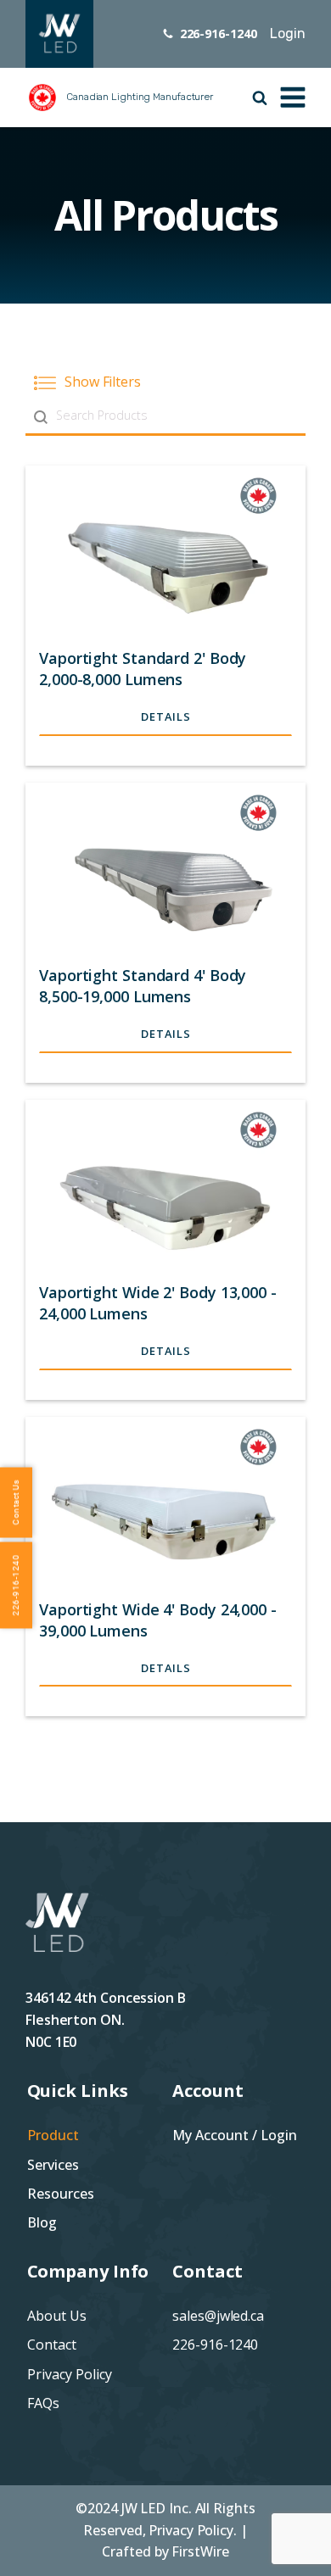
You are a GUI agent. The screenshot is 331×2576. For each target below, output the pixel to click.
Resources (61, 2194)
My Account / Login (235, 2135)
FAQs (43, 2403)
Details (166, 716)
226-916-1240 (215, 2345)
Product (53, 2135)
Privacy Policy (70, 2374)
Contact (52, 2345)
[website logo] (59, 34)
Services (53, 2165)
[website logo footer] (57, 1939)
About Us (57, 2316)
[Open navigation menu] (293, 96)
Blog (42, 2222)
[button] (165, 382)
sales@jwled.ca (218, 2316)
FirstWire (200, 2551)
